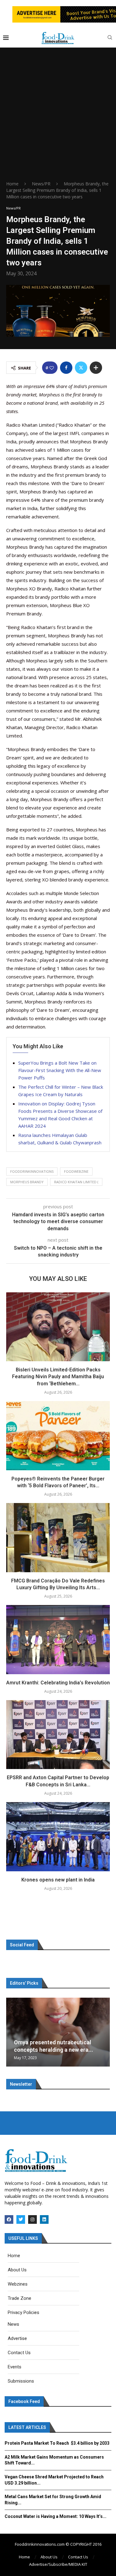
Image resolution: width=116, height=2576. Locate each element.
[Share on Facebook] (66, 368)
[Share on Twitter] (81, 368)
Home (12, 184)
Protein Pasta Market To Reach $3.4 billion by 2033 (57, 2443)
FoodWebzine (76, 1171)
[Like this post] (52, 368)
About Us (49, 2557)
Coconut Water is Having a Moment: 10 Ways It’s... (56, 2516)
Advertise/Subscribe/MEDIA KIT (58, 2564)
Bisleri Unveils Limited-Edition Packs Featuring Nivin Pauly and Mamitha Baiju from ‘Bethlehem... (58, 1377)
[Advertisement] (58, 119)
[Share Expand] (96, 368)
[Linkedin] (44, 2219)
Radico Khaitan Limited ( (76, 1182)
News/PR (41, 184)
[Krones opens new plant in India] (58, 1837)
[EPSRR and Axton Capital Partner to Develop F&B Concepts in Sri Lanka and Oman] (58, 1735)
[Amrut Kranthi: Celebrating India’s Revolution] (58, 1639)
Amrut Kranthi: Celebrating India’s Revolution (58, 1683)
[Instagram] (32, 2219)
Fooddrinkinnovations (32, 1171)
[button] (12, 2032)
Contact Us (78, 2557)
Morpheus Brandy (27, 1182)
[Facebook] (9, 2219)
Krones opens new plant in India (58, 1880)
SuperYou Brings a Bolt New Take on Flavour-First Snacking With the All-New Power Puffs (60, 1070)
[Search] (110, 38)
